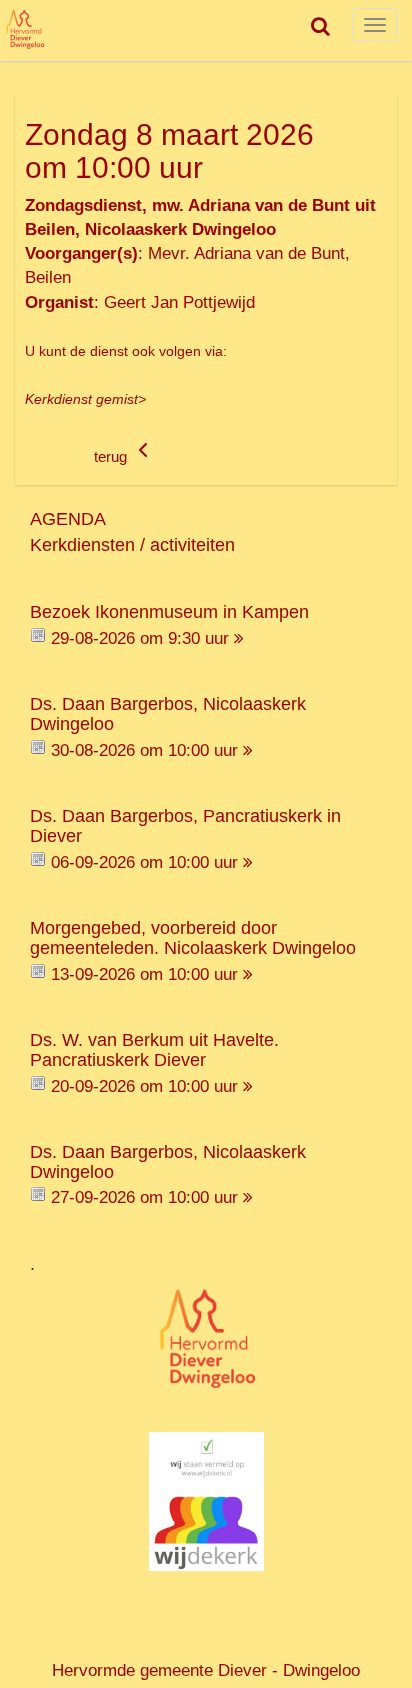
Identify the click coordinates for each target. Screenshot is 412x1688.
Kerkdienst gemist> (85, 399)
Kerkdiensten (82, 545)
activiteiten (192, 545)
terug (112, 457)
